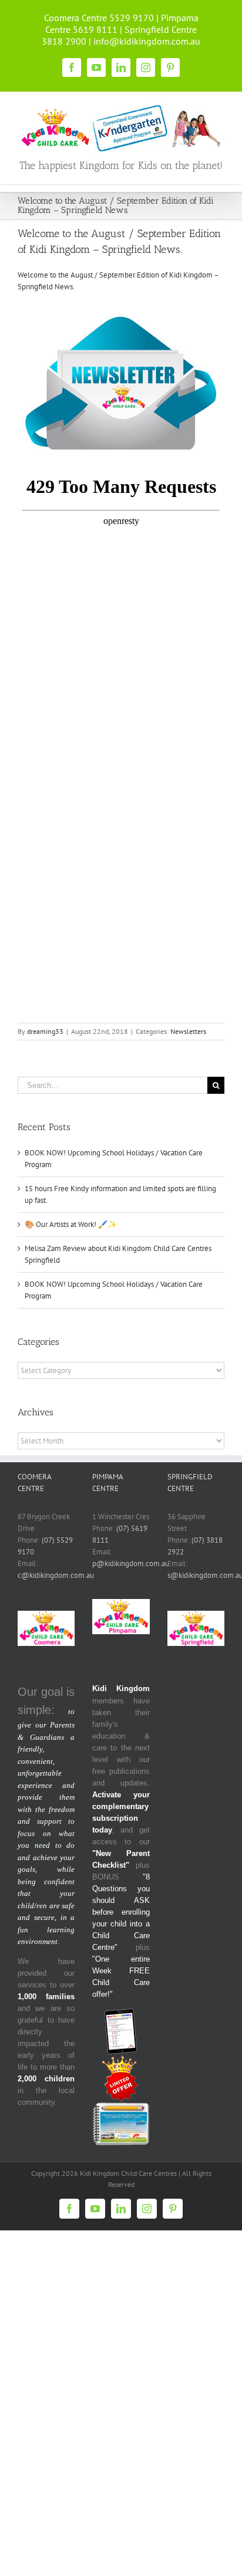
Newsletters (188, 1031)
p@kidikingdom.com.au (131, 1563)
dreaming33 (45, 1031)
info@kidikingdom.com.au (147, 41)
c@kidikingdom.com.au (56, 1575)
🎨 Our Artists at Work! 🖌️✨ (71, 1224)
